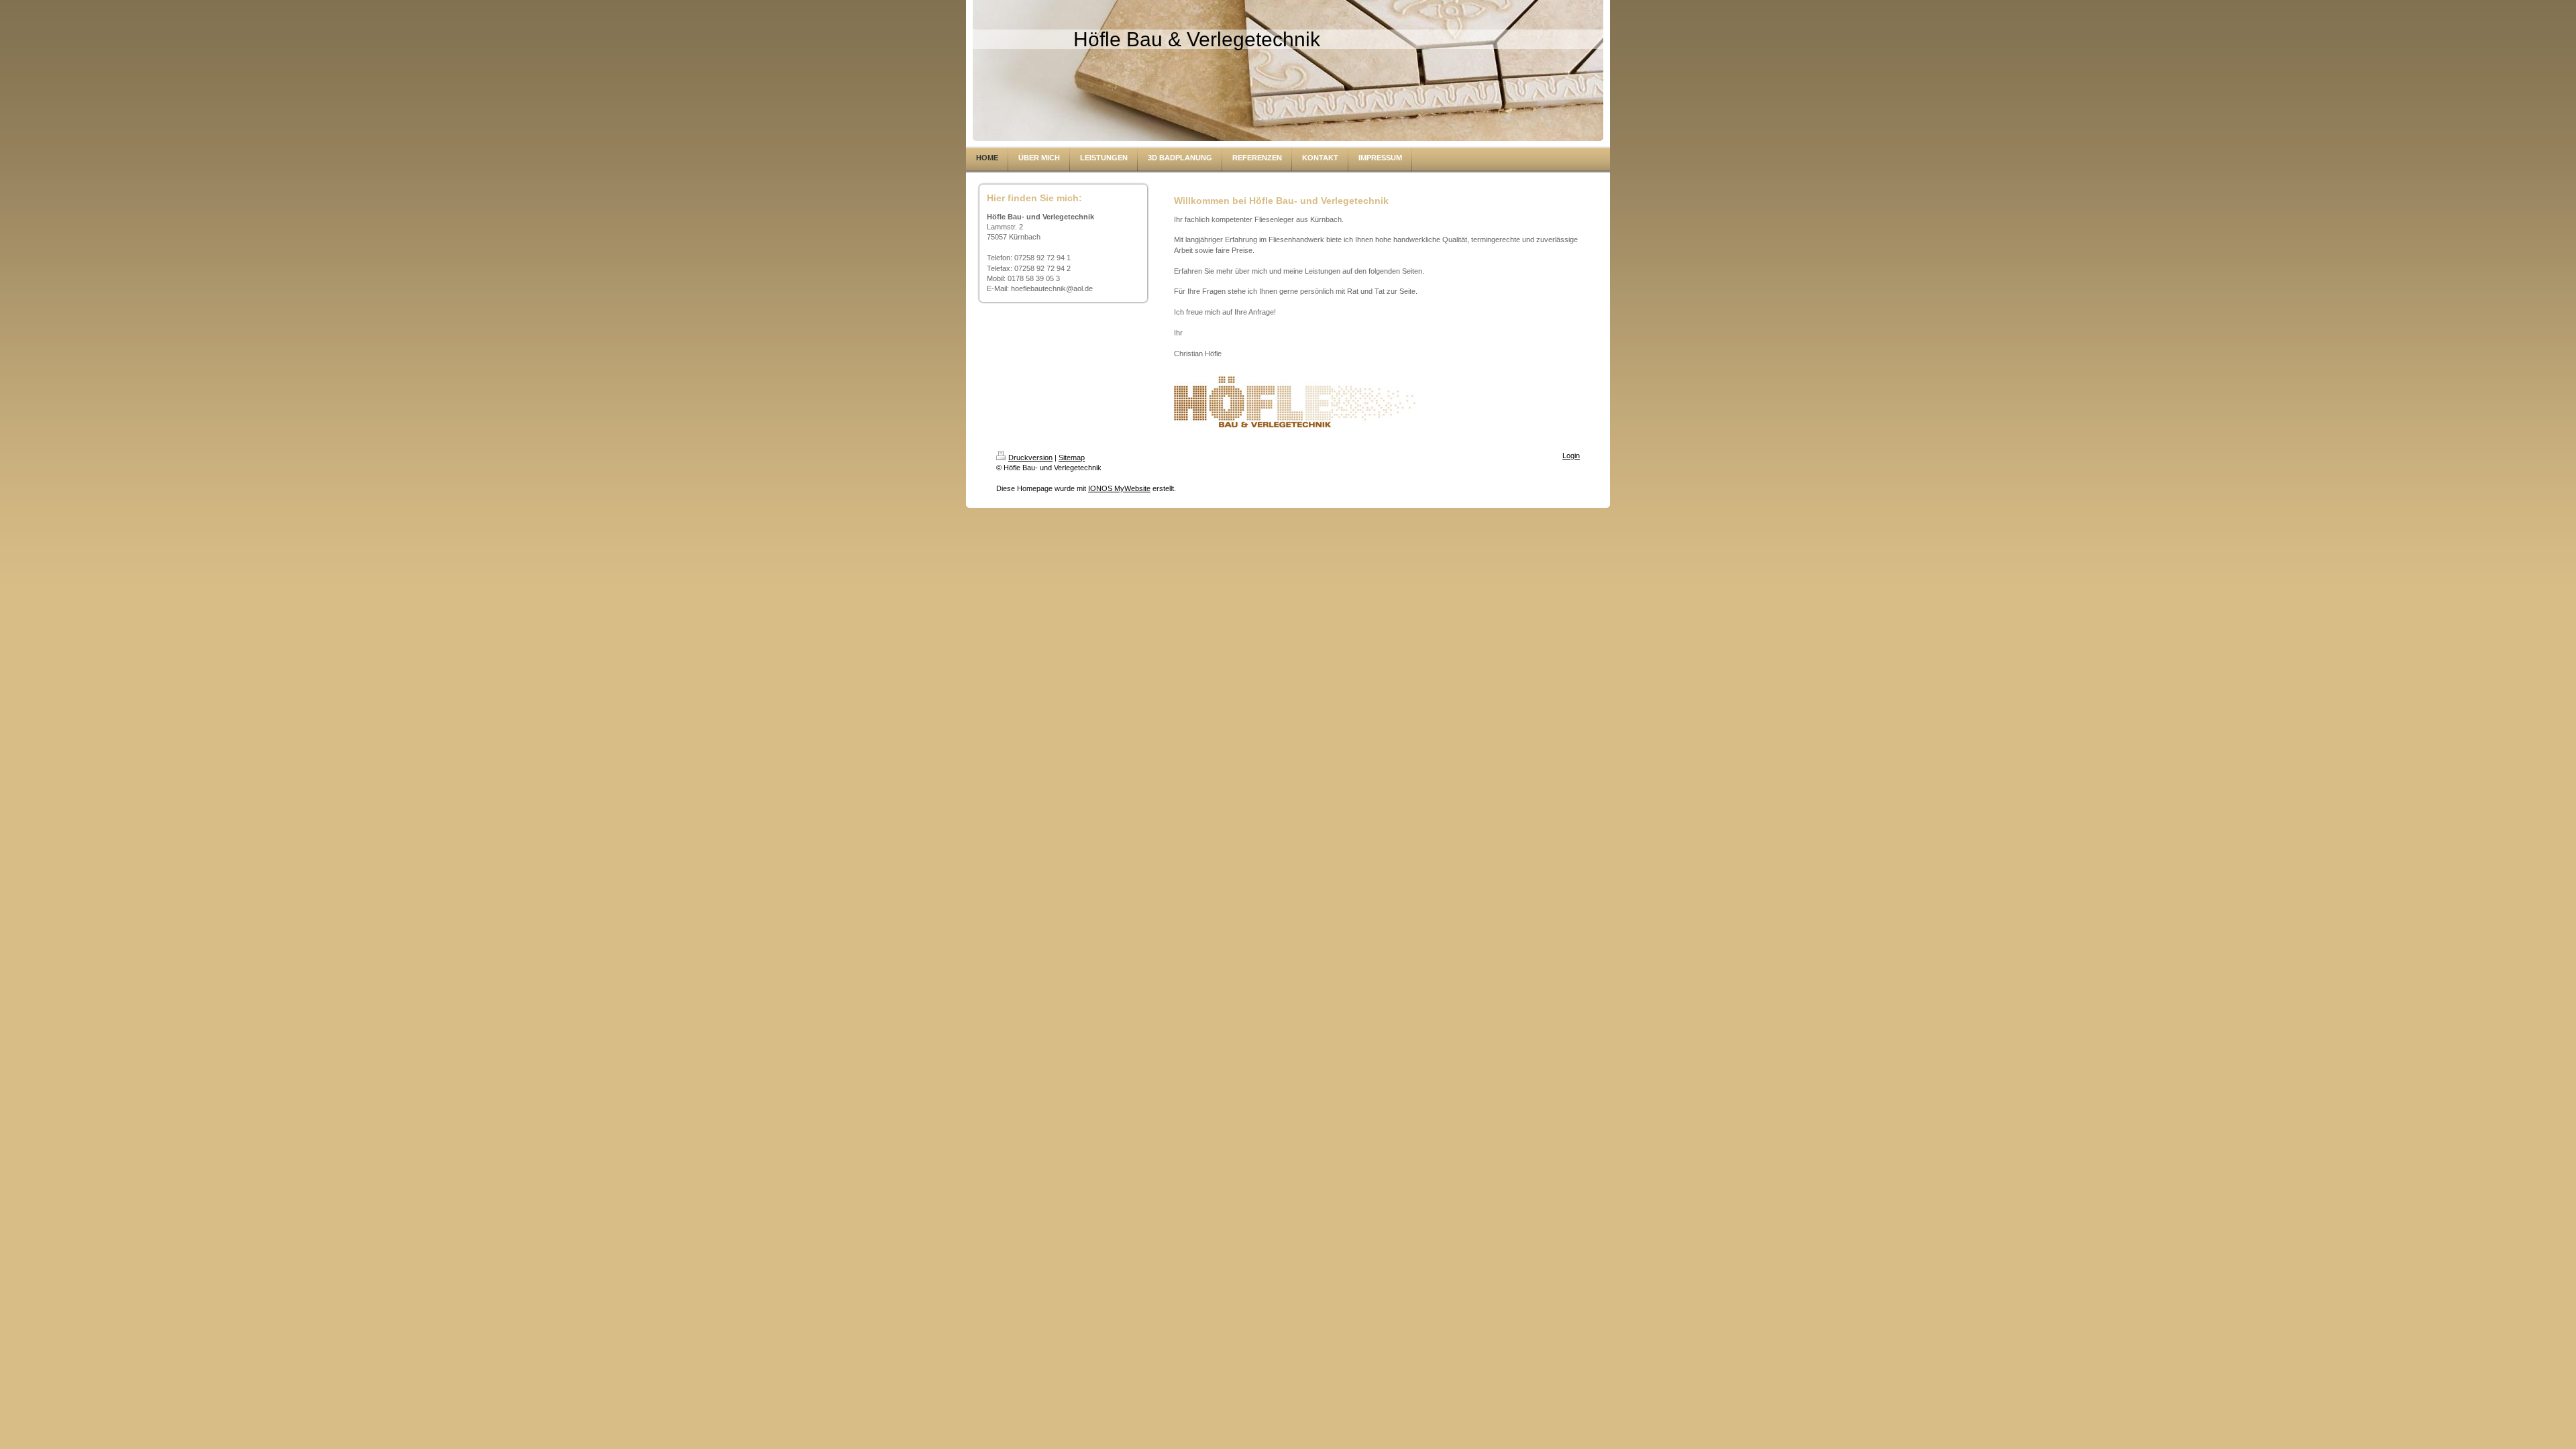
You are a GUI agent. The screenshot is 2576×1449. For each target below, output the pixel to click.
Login (1571, 455)
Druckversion (1030, 458)
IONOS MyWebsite (1119, 488)
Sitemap (1072, 458)
